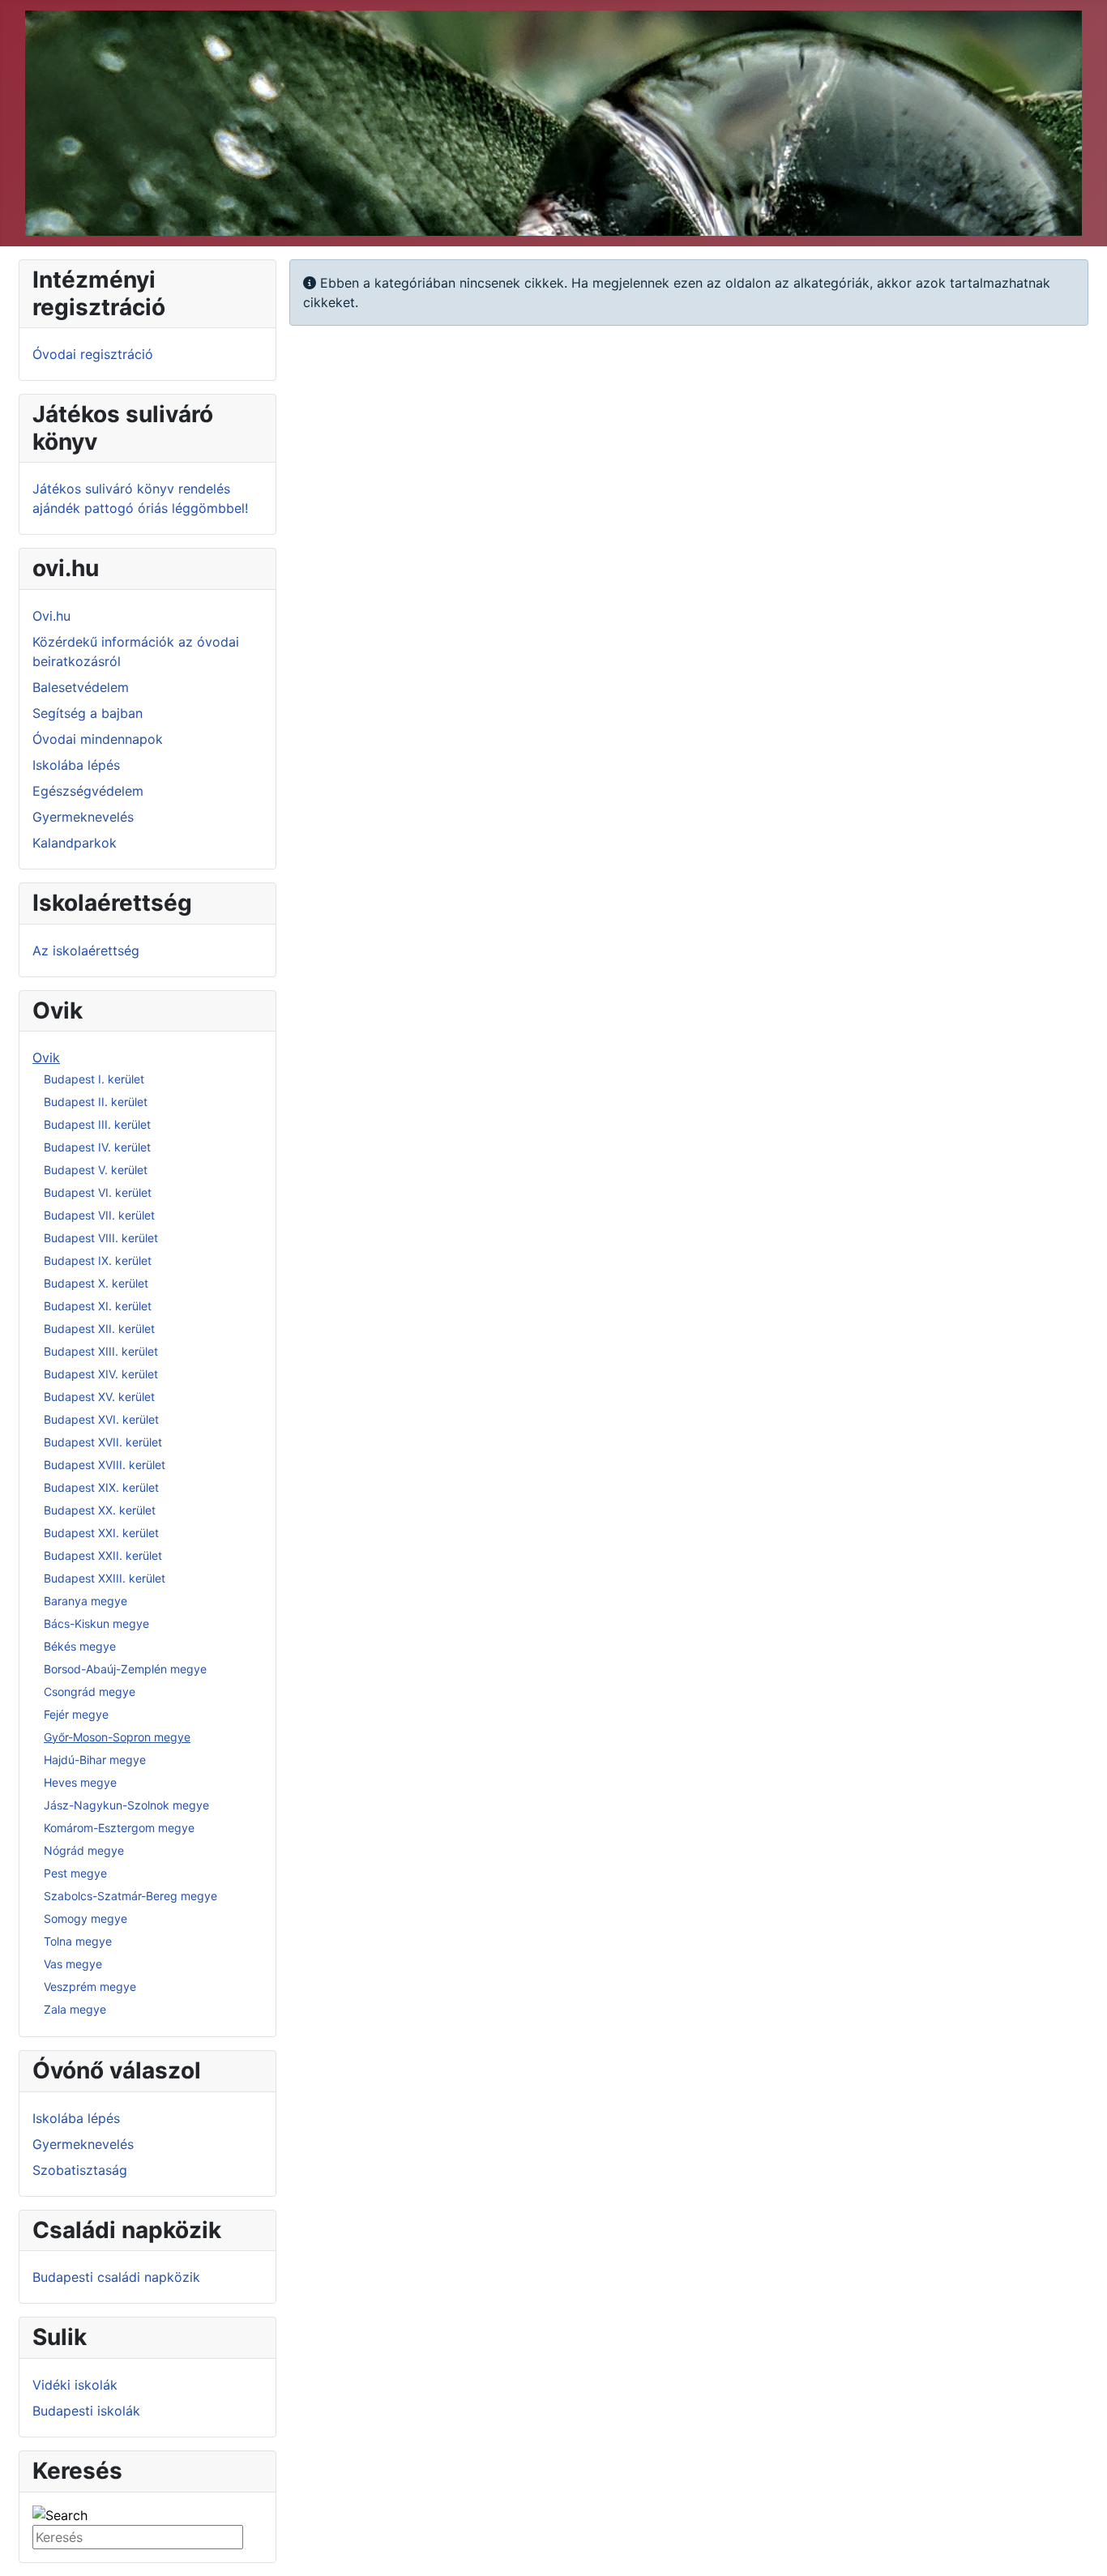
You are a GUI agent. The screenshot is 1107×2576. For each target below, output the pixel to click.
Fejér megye (76, 1714)
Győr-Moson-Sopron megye (117, 1737)
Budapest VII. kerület (99, 1215)
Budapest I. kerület (94, 1079)
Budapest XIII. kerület (101, 1351)
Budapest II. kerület (96, 1102)
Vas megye (73, 1964)
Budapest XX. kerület (100, 1510)
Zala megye (75, 2009)
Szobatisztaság (80, 2170)
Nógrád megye (84, 1850)
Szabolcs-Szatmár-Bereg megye (130, 1896)
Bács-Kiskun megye (96, 1623)
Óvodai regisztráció (93, 354)
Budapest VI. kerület (98, 1192)
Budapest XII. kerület (99, 1329)
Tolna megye (78, 1941)
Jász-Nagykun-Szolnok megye (126, 1805)
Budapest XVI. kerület (101, 1419)
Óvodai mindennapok (98, 739)
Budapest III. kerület (97, 1124)
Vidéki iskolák (75, 2385)
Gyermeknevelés (83, 817)
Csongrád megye (90, 1692)
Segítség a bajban (88, 713)
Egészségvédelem (88, 791)
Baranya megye (85, 1601)
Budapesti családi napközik (116, 2277)
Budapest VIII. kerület (101, 1238)
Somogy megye (85, 1918)
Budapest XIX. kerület (101, 1487)
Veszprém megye (90, 1986)
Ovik (46, 1057)
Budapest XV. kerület (99, 1397)
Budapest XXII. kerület (103, 1555)
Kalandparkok (75, 843)
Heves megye (80, 1782)
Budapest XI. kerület (98, 1306)
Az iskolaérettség (86, 951)
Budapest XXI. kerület (101, 1533)
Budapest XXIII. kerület (105, 1578)
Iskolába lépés (76, 765)
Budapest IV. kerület (97, 1147)
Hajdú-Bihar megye (95, 1760)
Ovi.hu (51, 616)
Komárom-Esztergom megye (119, 1828)
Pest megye (75, 1873)
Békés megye (80, 1646)
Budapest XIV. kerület (101, 1374)
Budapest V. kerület (96, 1170)
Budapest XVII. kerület (103, 1442)
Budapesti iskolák (86, 2411)
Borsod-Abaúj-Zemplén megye (125, 1669)
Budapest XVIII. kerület (105, 1465)
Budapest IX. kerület (98, 1260)
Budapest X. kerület (96, 1283)
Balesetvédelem (81, 687)
